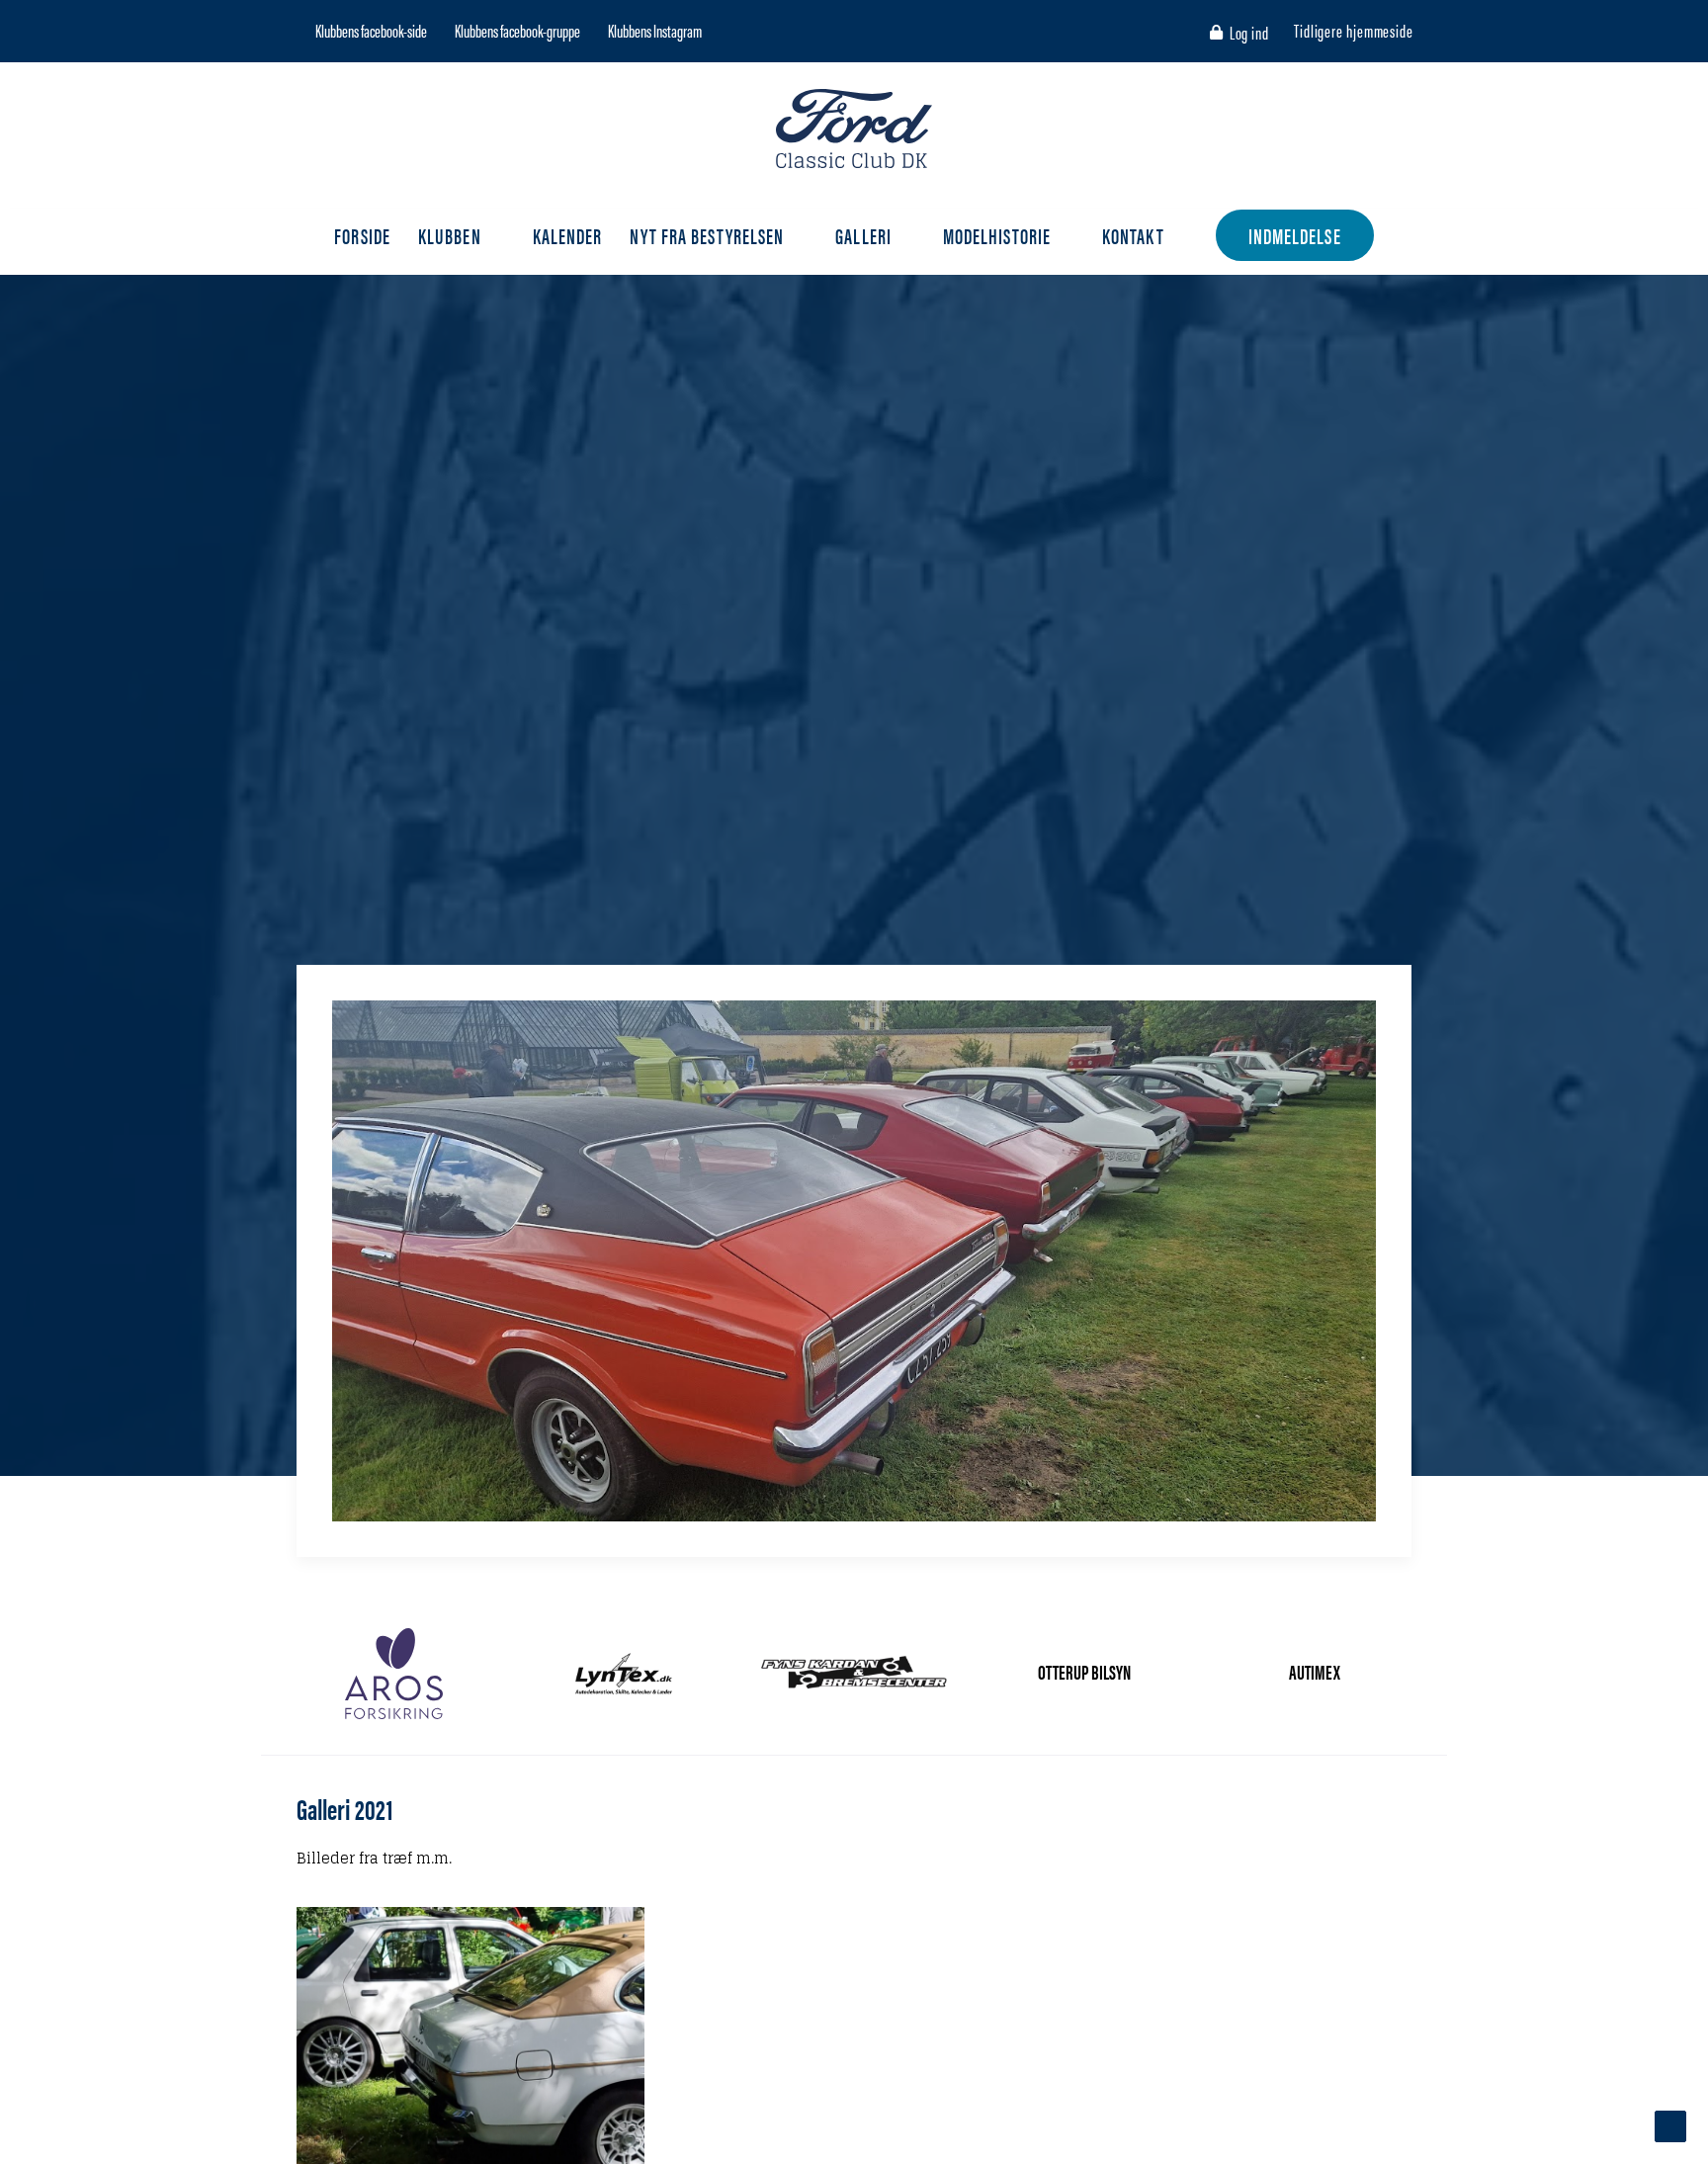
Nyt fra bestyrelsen (707, 235)
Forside (362, 235)
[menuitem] (1243, 32)
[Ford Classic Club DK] (854, 129)
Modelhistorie (997, 235)
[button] (301, 31)
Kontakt (1133, 235)
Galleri (863, 235)
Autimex (1315, 1671)
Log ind (1249, 32)
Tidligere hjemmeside (1354, 30)
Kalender (568, 235)
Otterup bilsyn (1084, 1671)
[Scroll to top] (1670, 2126)
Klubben (450, 235)
